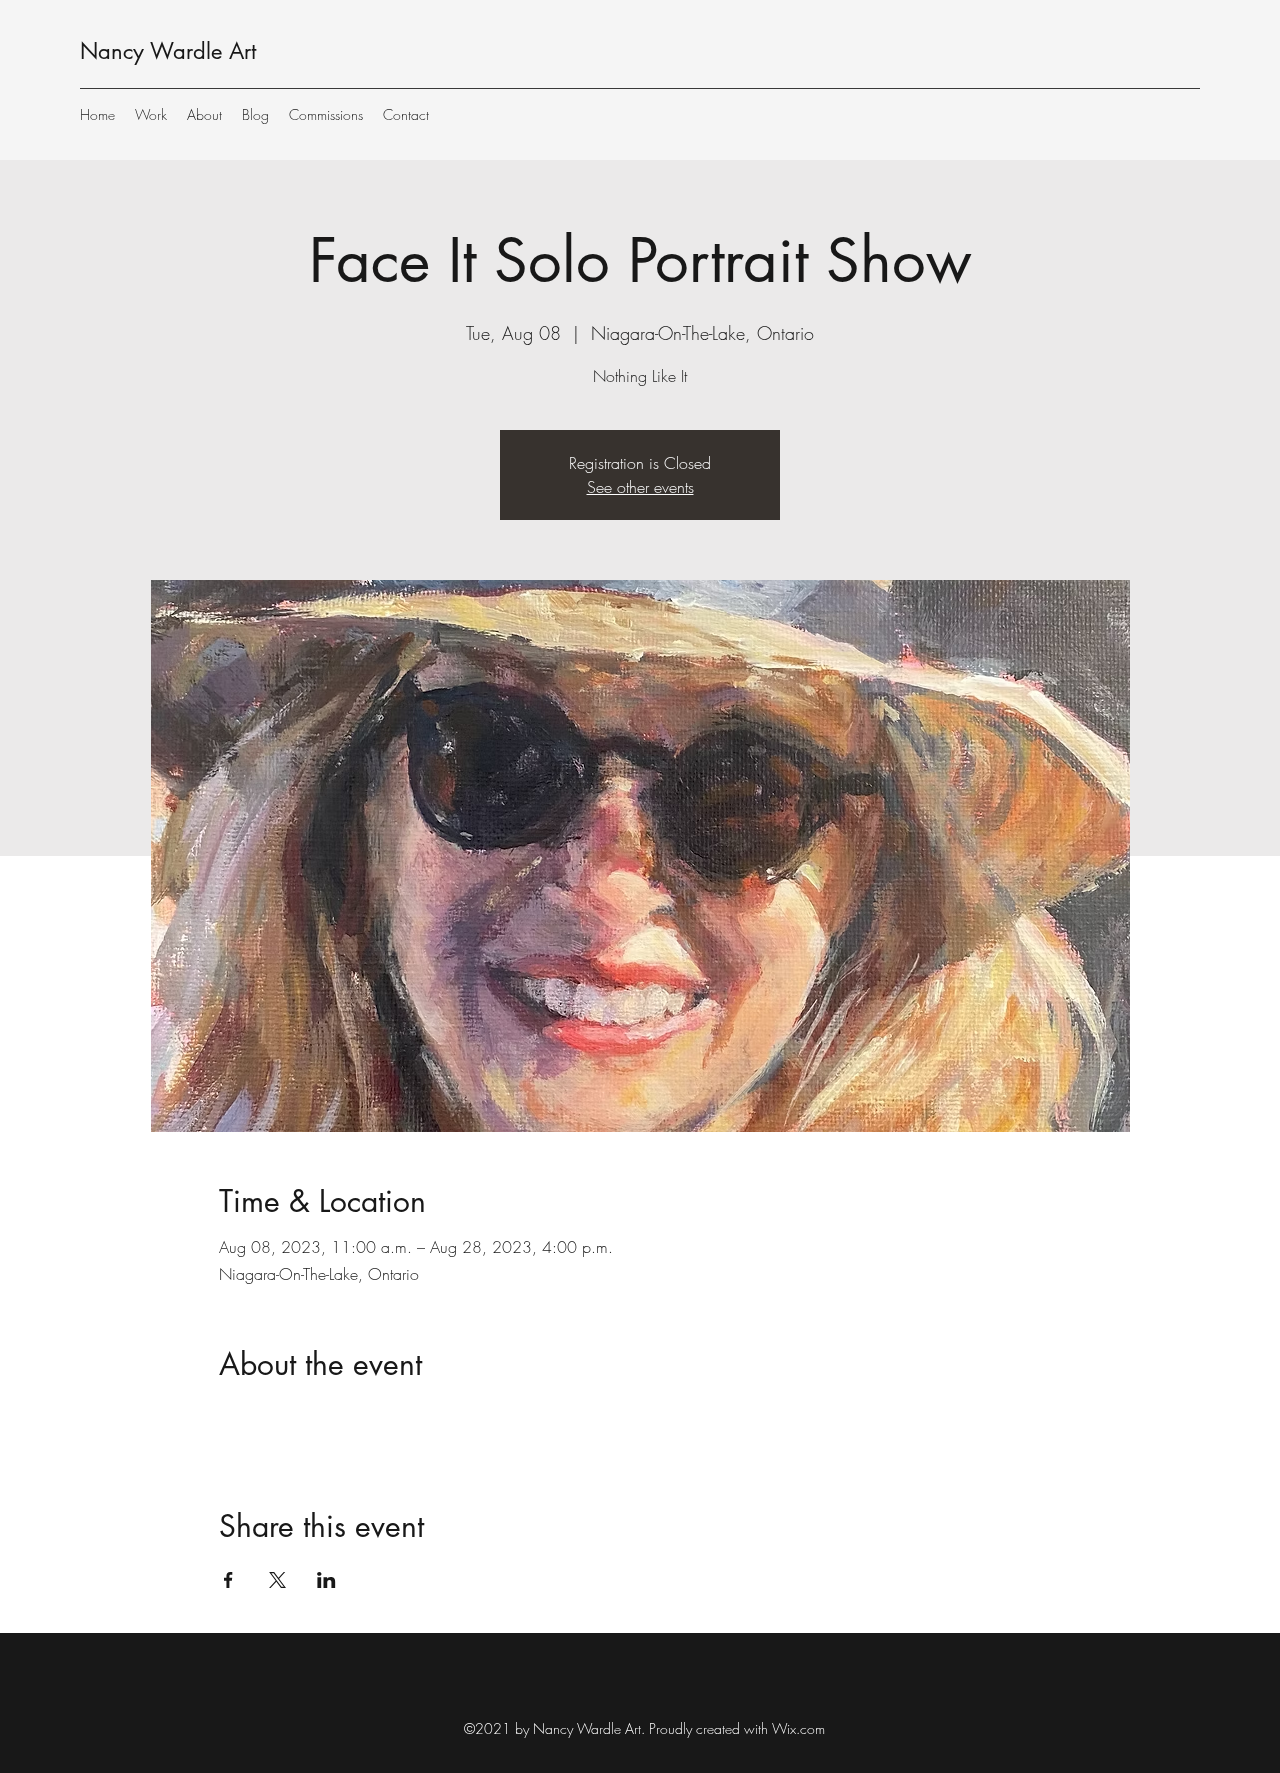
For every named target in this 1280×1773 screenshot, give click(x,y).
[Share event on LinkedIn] (326, 1580)
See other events (640, 487)
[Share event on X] (277, 1580)
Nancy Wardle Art (168, 51)
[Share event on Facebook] (228, 1580)
